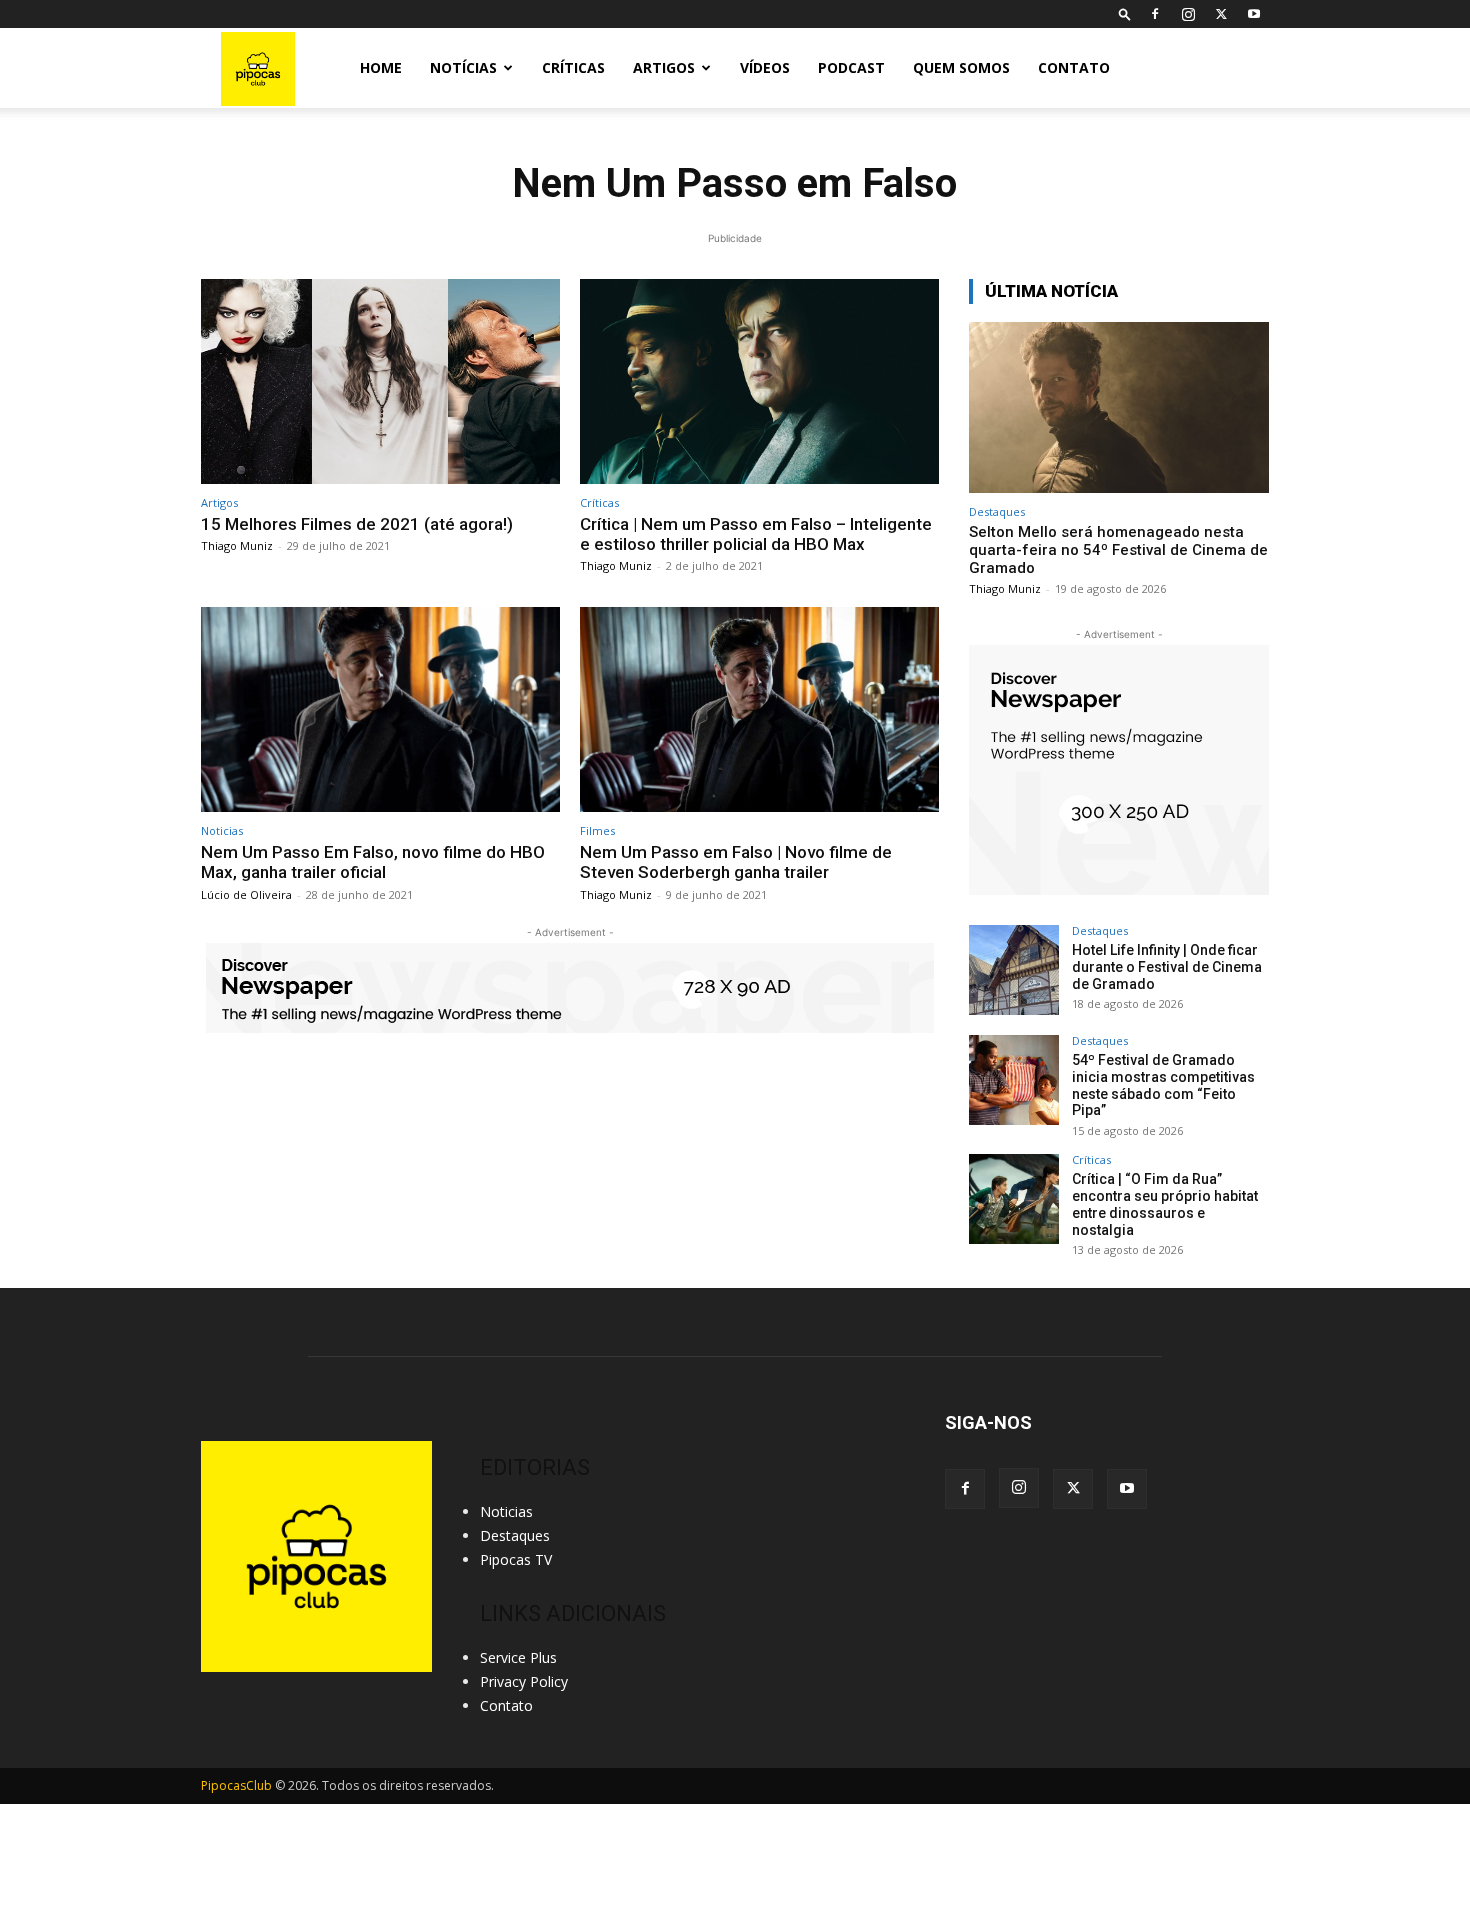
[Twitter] (1221, 14)
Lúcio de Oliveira (246, 894)
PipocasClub (236, 1785)
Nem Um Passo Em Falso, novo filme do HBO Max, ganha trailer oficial (373, 862)
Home (381, 67)
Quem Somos (961, 67)
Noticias (222, 830)
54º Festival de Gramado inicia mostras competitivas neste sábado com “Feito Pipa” (1163, 1085)
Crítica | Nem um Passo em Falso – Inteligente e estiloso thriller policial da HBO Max (756, 534)
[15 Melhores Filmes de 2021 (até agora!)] (380, 381)
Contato (1074, 67)
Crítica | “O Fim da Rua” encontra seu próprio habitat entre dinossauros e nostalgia (1165, 1204)
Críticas (573, 67)
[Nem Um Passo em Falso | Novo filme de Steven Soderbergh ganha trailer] (759, 709)
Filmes (597, 830)
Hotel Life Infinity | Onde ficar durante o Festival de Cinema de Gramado (1167, 967)
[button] (1125, 13)
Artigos (664, 67)
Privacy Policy (524, 1681)
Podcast (851, 67)
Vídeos (765, 67)
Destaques (997, 511)
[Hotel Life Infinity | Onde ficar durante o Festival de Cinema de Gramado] (1014, 970)
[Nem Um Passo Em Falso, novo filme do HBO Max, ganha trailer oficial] (380, 709)
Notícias (463, 67)
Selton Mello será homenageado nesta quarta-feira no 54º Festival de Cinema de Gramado (1118, 550)
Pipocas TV (516, 1559)
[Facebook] (1155, 14)
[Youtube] (1254, 14)
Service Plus (518, 1657)
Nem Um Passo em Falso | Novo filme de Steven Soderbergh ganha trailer (736, 862)
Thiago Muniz (237, 545)
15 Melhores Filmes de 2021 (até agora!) (357, 524)
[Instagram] (1188, 14)
